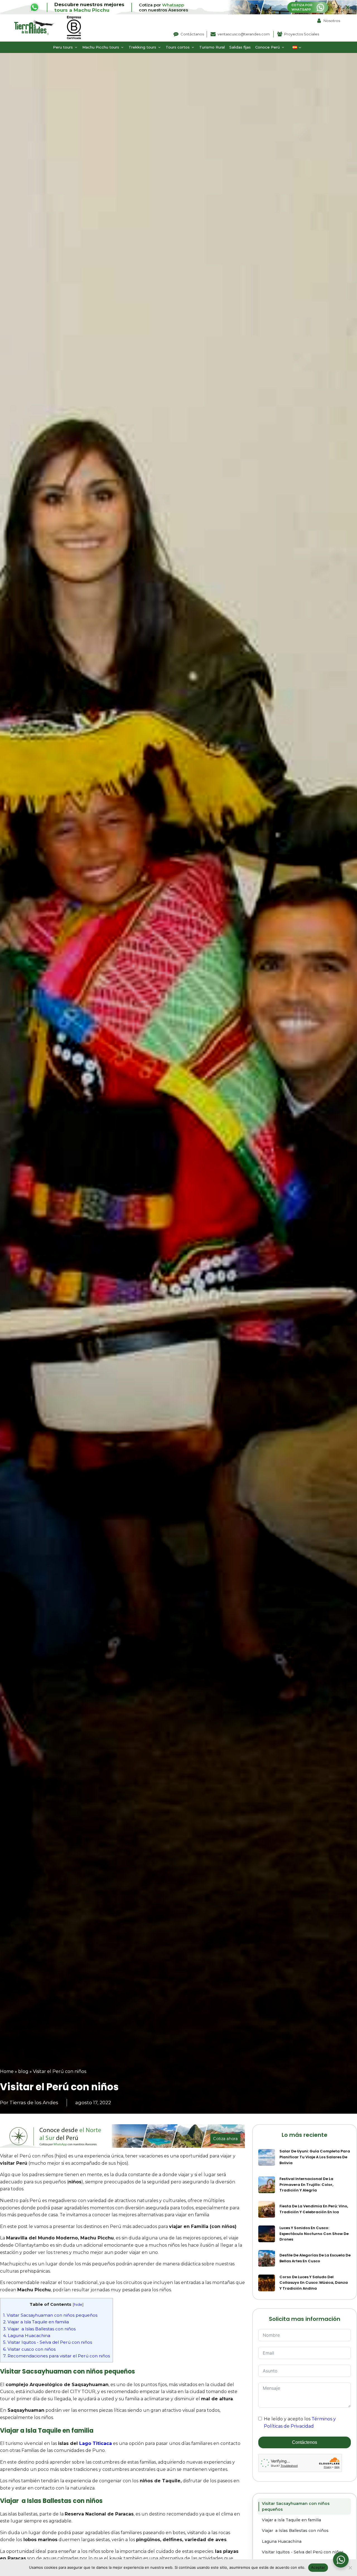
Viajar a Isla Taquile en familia (36, 2322)
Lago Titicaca (96, 2443)
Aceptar (318, 2567)
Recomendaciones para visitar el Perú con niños (56, 2356)
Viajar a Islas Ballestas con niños (39, 2329)
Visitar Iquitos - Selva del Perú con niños (48, 2342)
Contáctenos (305, 2442)
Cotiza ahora (225, 2139)
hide (78, 2304)
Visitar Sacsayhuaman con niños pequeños (50, 2315)
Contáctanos (192, 34)
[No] (350, 2568)
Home (7, 2071)
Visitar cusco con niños (29, 2349)
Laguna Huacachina (27, 2335)
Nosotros (332, 21)
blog (23, 2071)
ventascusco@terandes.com (244, 34)
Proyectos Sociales (302, 34)
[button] (65, 47)
